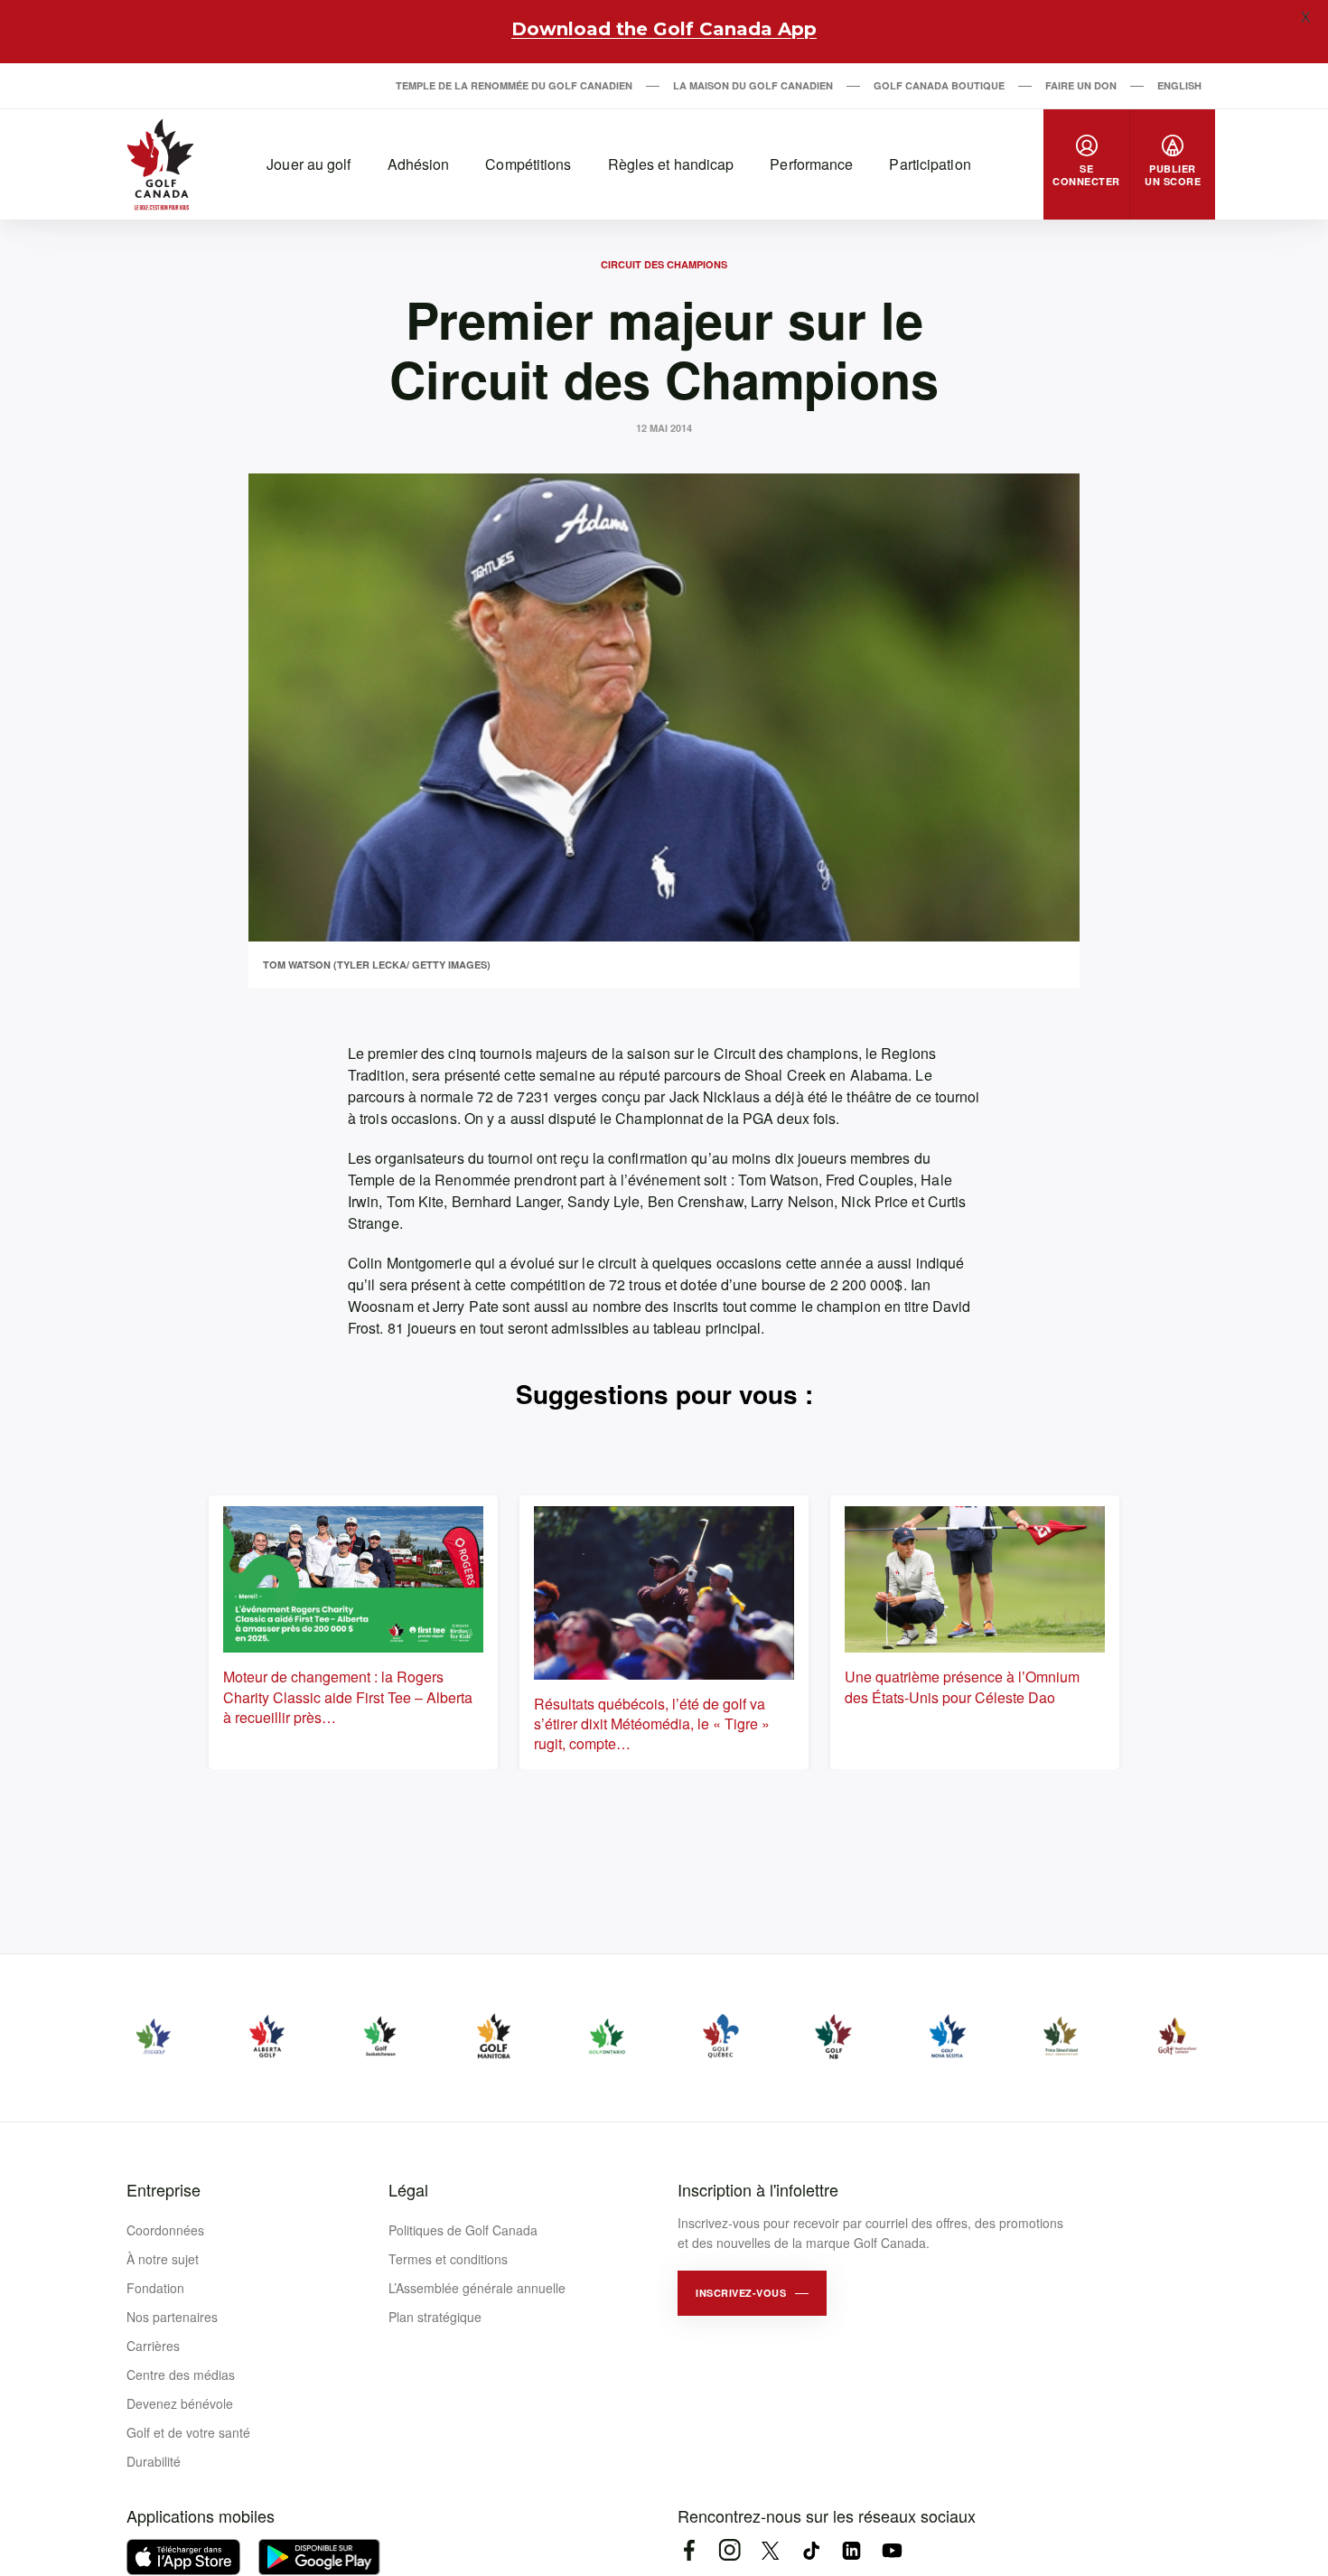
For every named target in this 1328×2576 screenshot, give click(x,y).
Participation (930, 164)
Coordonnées (165, 2230)
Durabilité (154, 2461)
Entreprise (164, 2189)
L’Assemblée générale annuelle (477, 2288)
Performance (811, 164)
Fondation (155, 2288)
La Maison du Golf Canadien (753, 85)
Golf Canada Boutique (939, 85)
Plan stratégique (435, 2317)
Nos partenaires (172, 2317)
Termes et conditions (448, 2259)
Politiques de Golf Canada (463, 2230)
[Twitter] (770, 2550)
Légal (408, 2189)
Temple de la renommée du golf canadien (514, 85)
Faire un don (1081, 85)
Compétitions (528, 164)
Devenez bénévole (180, 2403)
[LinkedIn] (851, 2550)
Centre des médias (181, 2375)
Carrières (153, 2346)
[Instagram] (729, 2550)
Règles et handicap (671, 164)
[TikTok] (811, 2550)
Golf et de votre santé (188, 2432)
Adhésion (419, 164)
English (1179, 85)
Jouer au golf (309, 164)
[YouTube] (892, 2550)
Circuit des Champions (664, 264)
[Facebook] (689, 2550)
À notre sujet (163, 2259)
